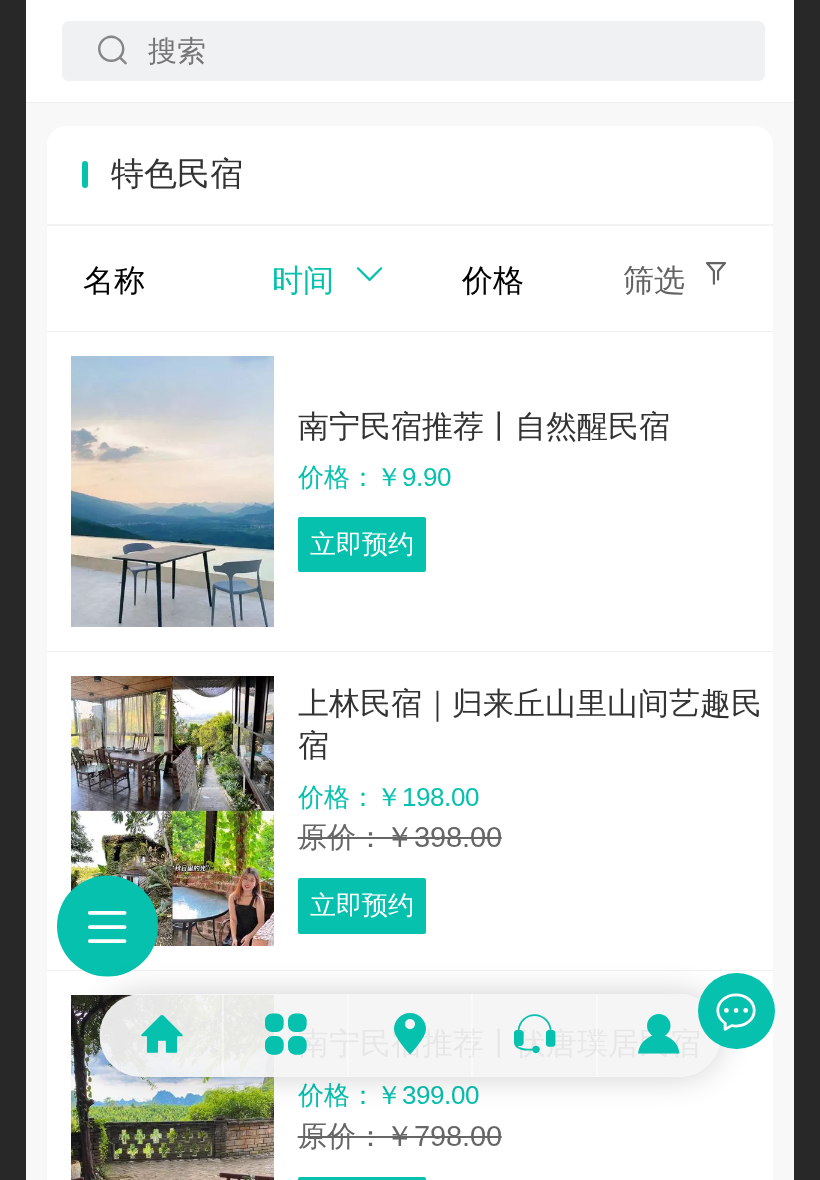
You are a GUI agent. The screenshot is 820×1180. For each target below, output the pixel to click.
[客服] (535, 1035)
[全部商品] (286, 1035)
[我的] (658, 1035)
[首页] (161, 1035)
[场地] (410, 1035)
